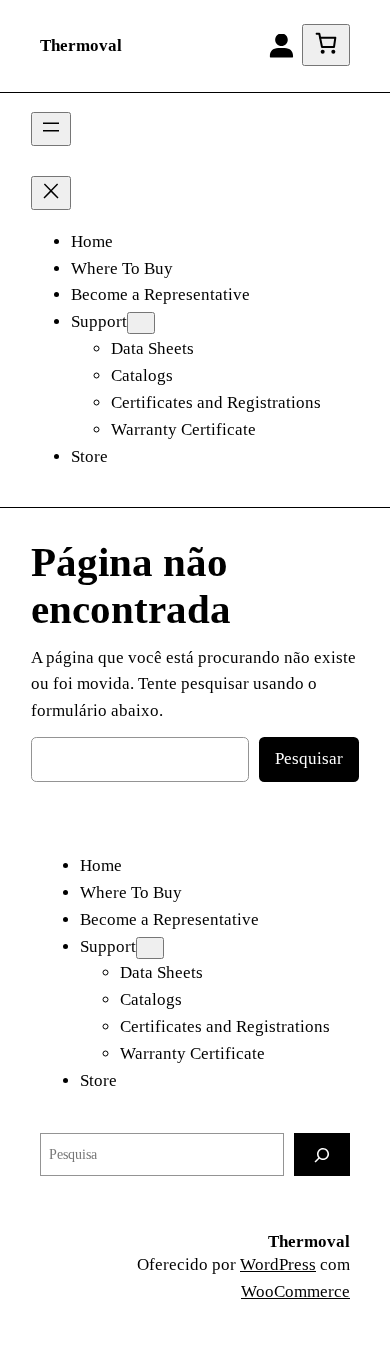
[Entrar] (281, 45)
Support (99, 321)
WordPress (278, 1264)
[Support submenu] (141, 323)
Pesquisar (309, 758)
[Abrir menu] (51, 129)
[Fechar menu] (51, 193)
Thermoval (81, 45)
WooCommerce (295, 1291)
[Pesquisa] (322, 1154)
